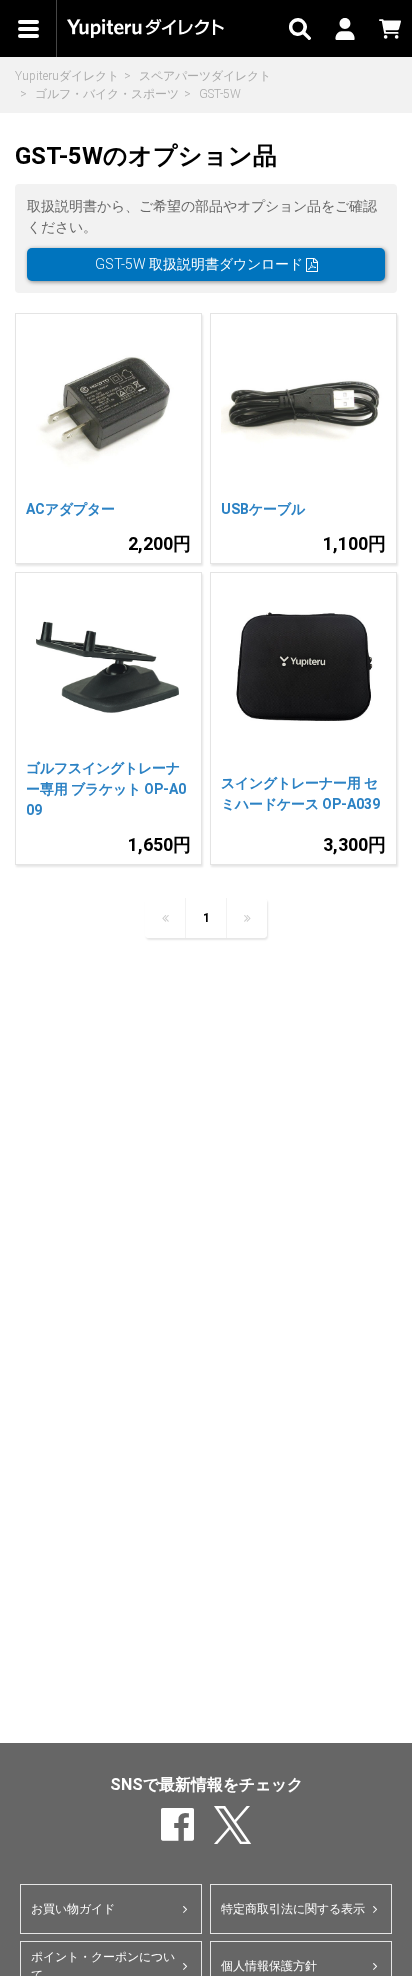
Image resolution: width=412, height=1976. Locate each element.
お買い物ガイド (73, 1909)
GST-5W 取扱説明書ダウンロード (200, 264)
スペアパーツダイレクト (205, 76)
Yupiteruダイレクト (67, 76)
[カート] (389, 28)
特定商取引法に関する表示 (293, 1909)
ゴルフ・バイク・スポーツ (107, 94)
